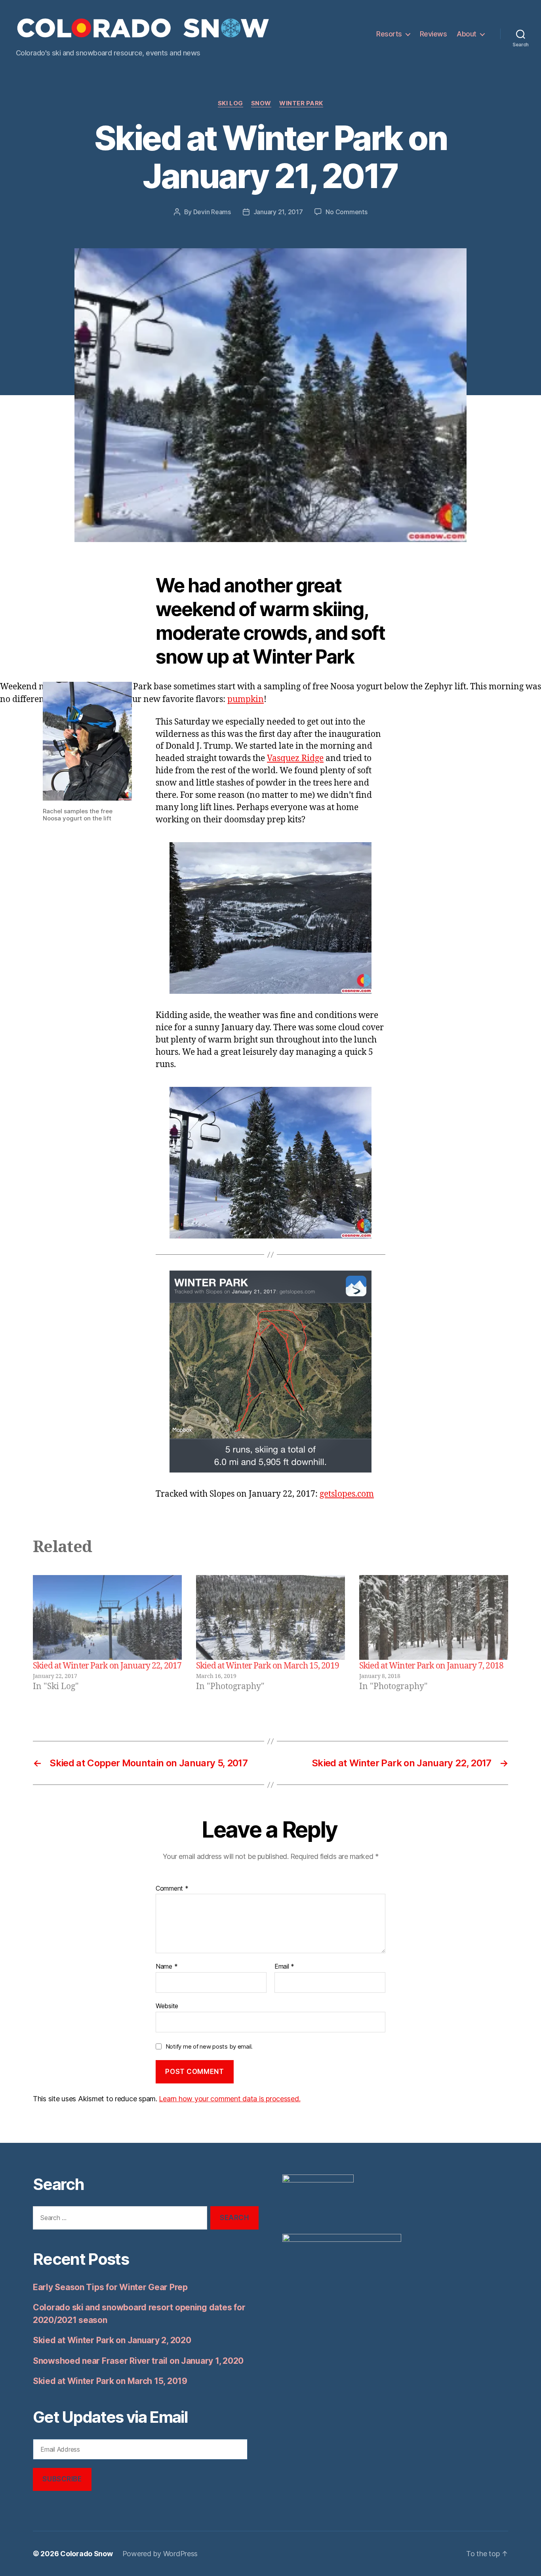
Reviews (433, 34)
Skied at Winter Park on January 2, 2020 (112, 2340)
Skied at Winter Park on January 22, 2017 (107, 1666)
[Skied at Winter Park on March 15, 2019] (270, 1618)
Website (167, 2006)
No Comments (346, 212)
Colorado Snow (87, 2554)
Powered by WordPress (160, 2554)
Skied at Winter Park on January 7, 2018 (431, 1666)
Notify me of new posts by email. (209, 2046)
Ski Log (230, 103)
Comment (172, 1889)
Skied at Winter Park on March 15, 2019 (268, 1666)
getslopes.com (347, 1494)
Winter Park (301, 103)
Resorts (389, 34)
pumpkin (246, 699)
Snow (261, 103)
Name (167, 1967)
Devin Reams (212, 212)
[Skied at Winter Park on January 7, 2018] (434, 1618)
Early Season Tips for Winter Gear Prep (110, 2287)
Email (284, 1967)
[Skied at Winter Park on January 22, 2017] (107, 1618)
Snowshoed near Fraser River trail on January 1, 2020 (138, 2361)
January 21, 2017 (278, 212)
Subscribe (62, 2479)
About (467, 34)
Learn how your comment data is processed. (230, 2099)
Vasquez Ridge (295, 758)
